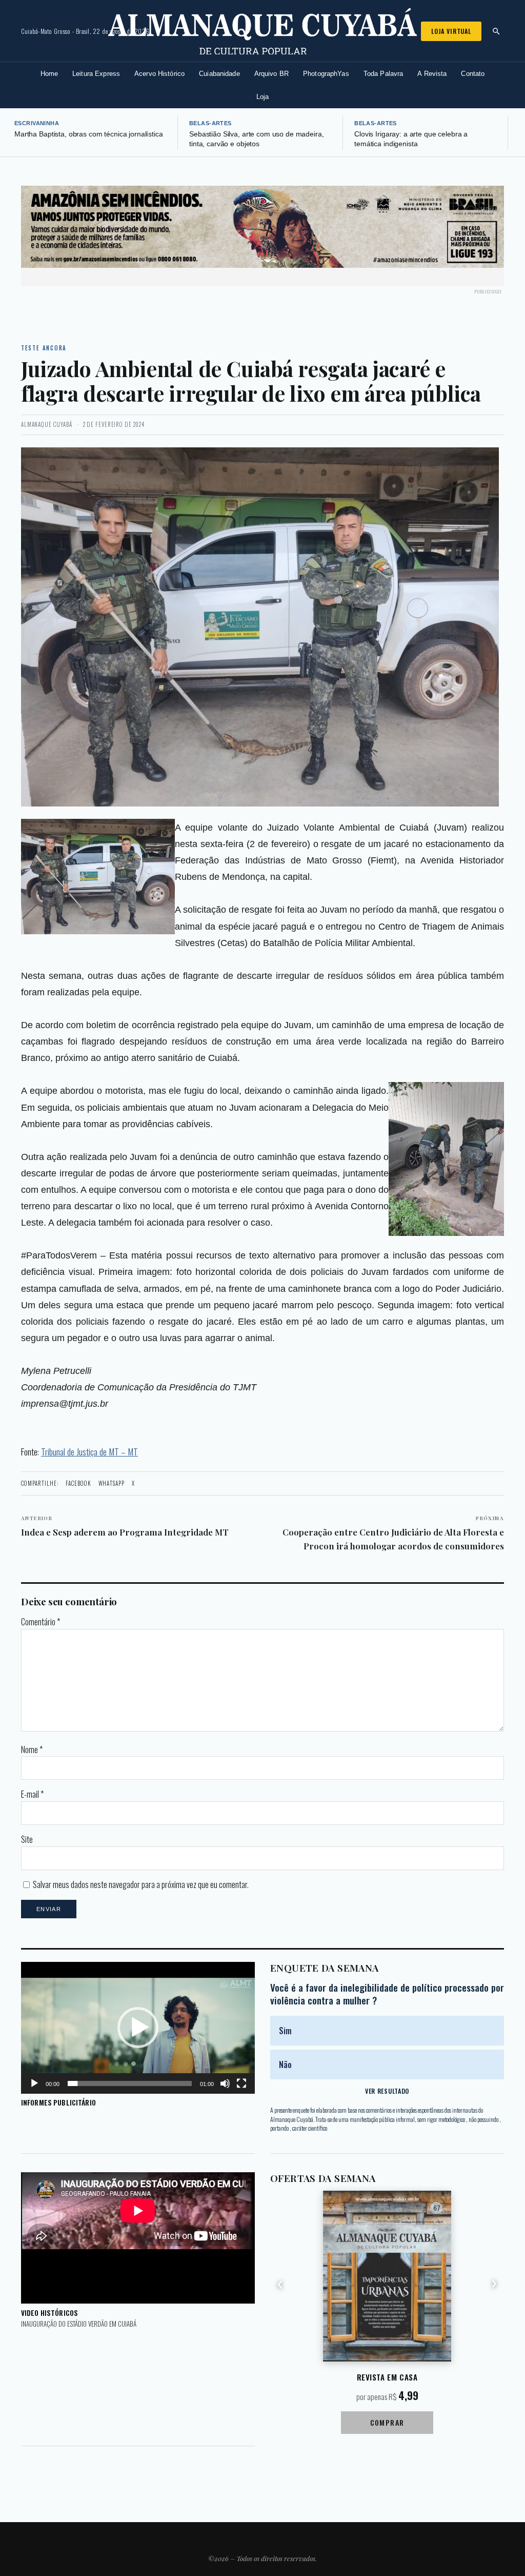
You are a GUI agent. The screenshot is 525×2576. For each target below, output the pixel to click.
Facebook (78, 1483)
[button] (138, 2028)
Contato (473, 74)
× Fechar (487, 209)
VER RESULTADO (387, 2091)
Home (49, 74)
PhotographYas (326, 74)
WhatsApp (112, 1483)
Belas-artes (210, 123)
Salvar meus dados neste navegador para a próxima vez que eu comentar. (141, 1884)
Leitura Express (96, 74)
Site (27, 1839)
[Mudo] (225, 2083)
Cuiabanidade (219, 74)
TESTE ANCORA (44, 348)
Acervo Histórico (159, 74)
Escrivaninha (37, 123)
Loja (263, 97)
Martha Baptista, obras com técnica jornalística (89, 134)
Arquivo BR (271, 74)
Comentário (41, 1622)
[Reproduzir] (34, 2083)
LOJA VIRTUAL (451, 31)
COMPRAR (387, 2422)
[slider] (130, 2083)
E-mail (32, 1794)
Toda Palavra (383, 74)
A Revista (432, 74)
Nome (32, 1749)
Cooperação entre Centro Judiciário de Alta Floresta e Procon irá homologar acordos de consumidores (393, 1533)
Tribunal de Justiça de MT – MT (89, 1451)
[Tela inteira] (241, 2083)
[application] (138, 2028)
